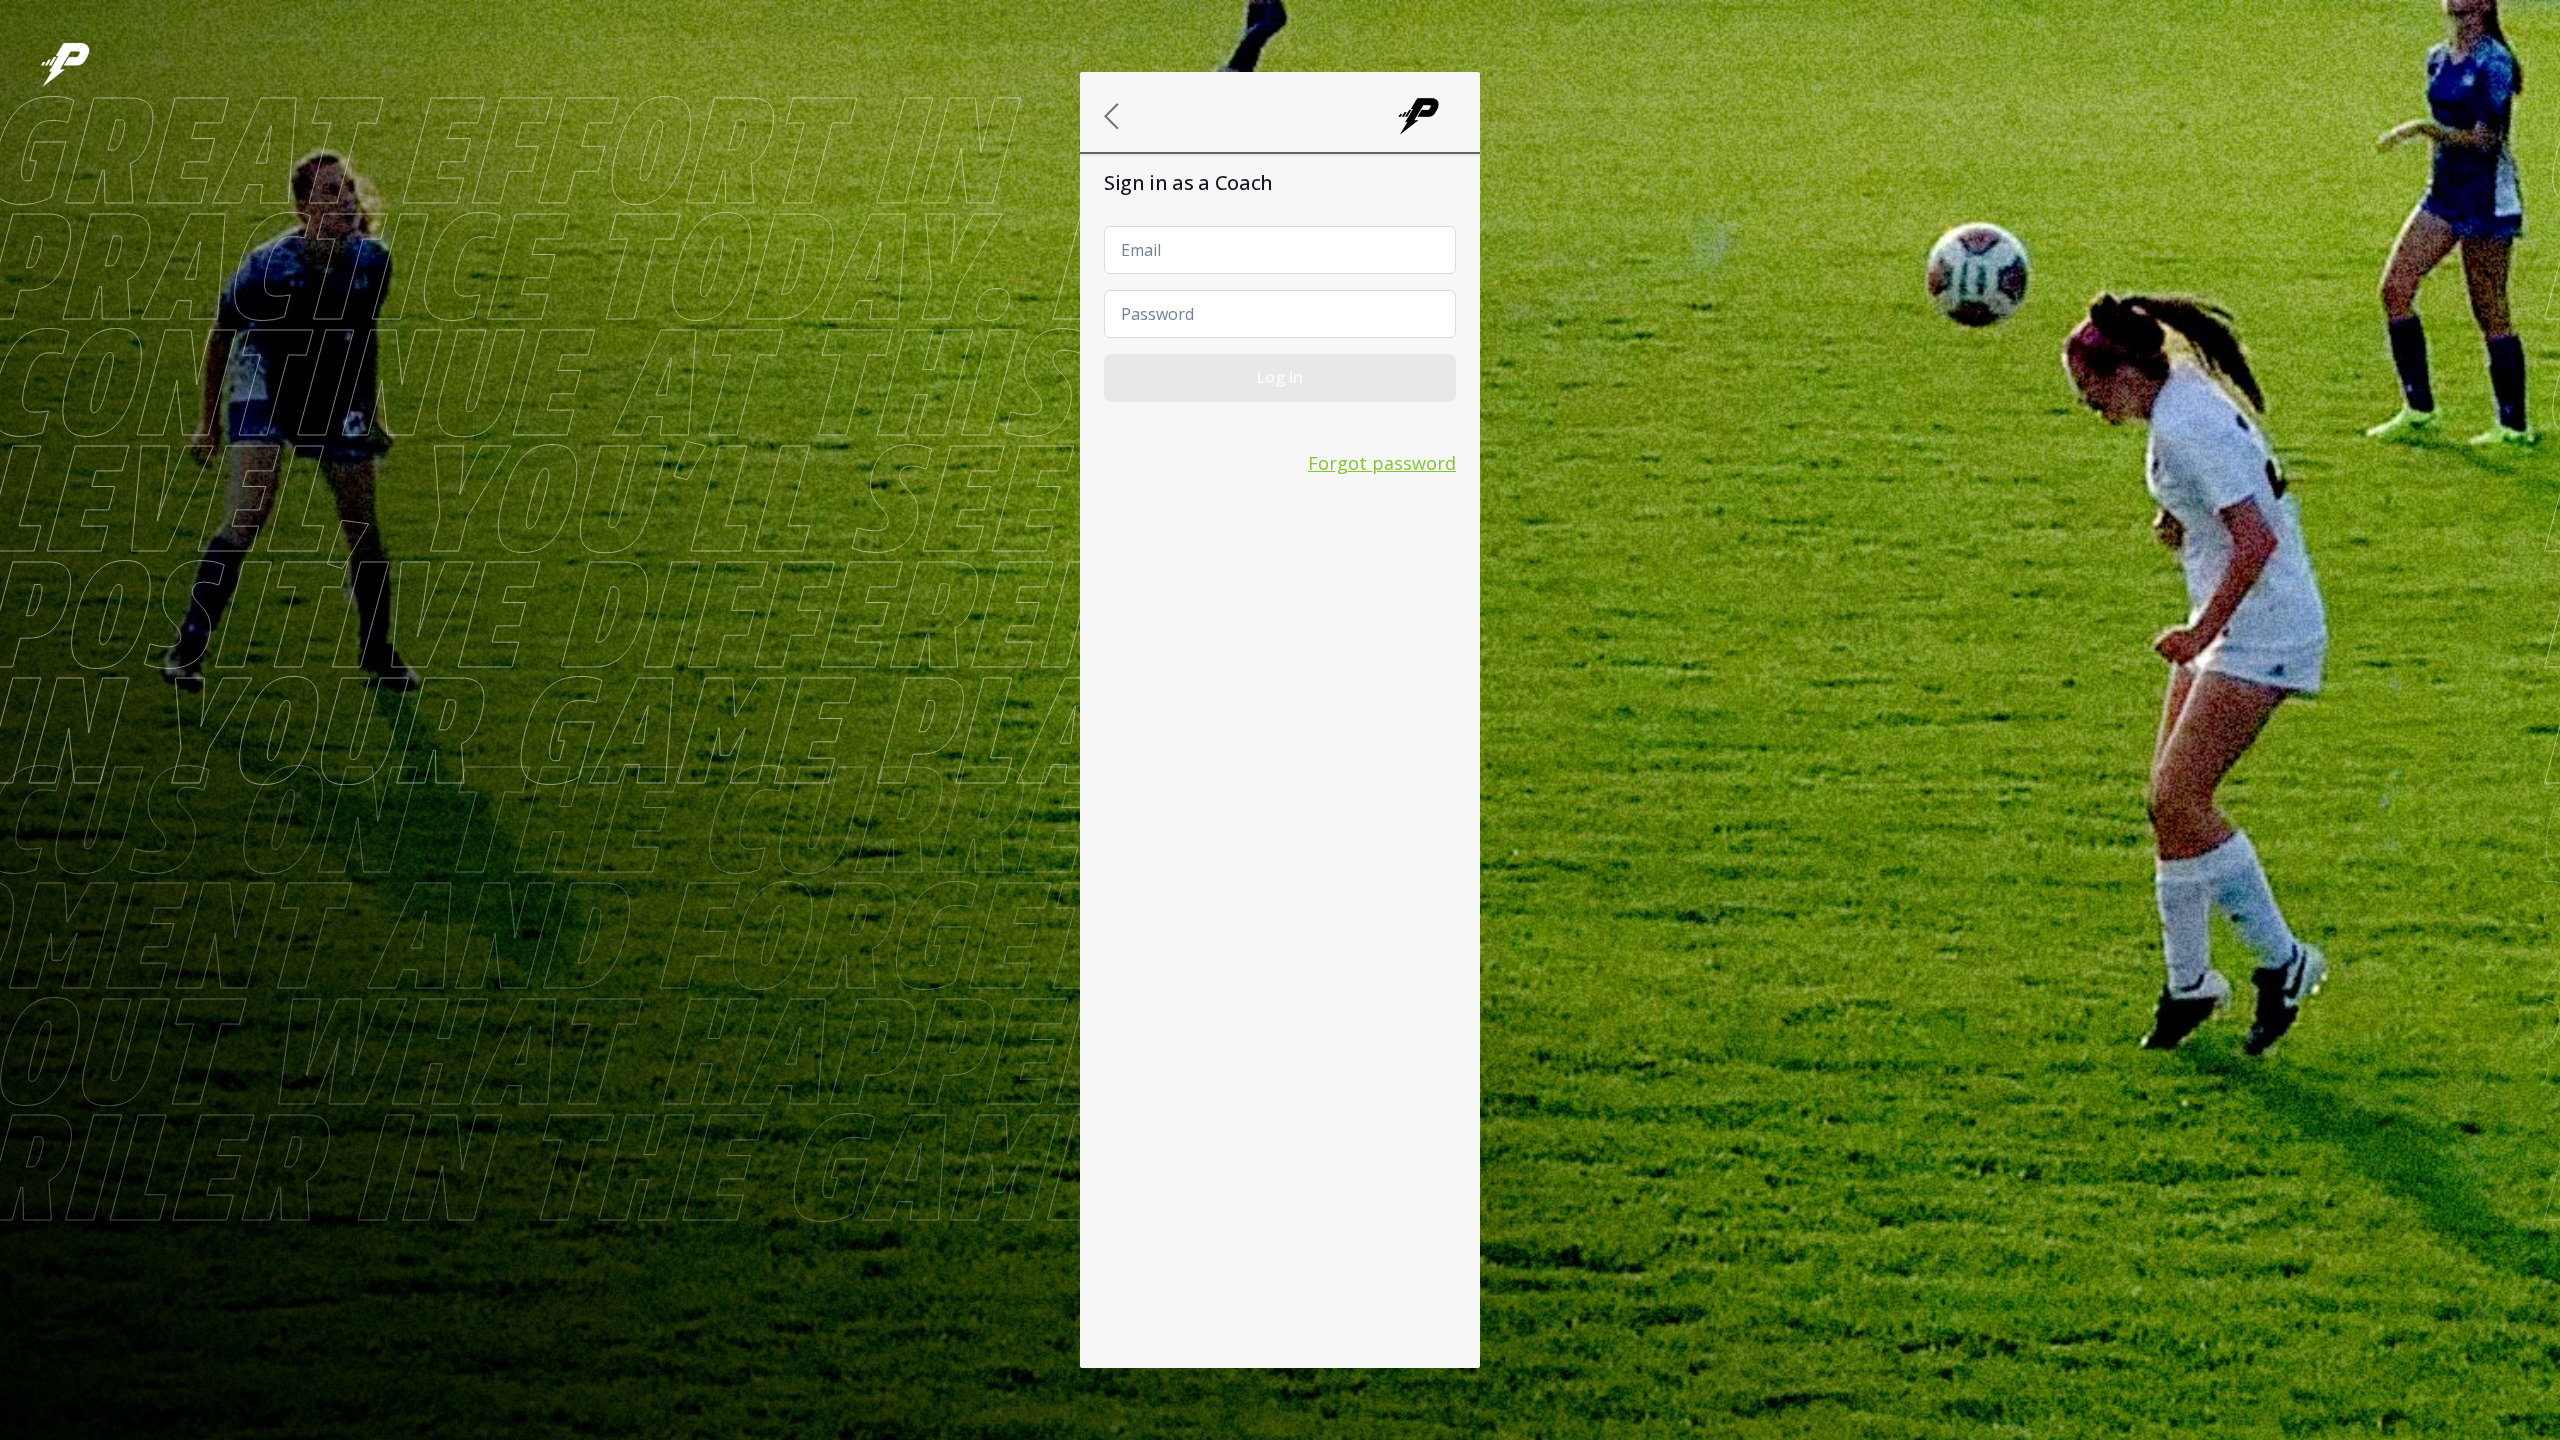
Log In (1280, 377)
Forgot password (1382, 463)
